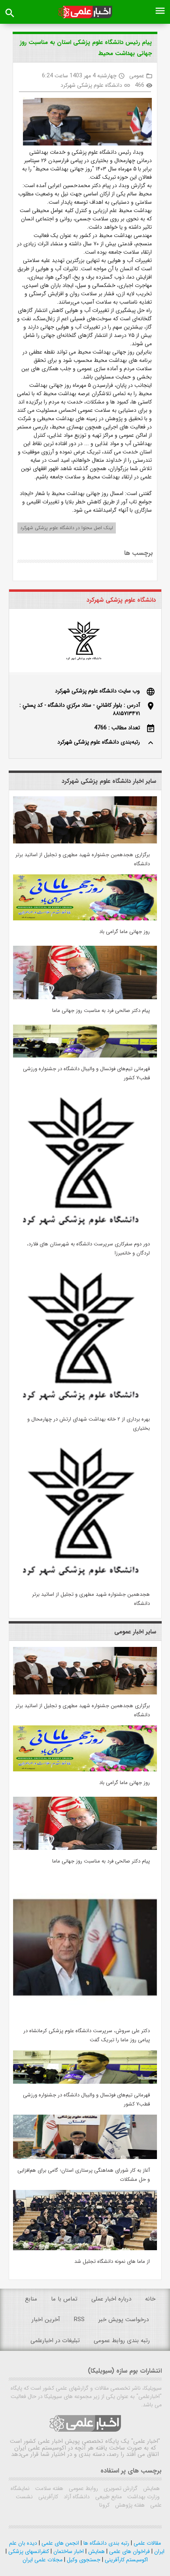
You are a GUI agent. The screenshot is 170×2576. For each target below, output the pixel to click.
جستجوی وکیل (83, 2560)
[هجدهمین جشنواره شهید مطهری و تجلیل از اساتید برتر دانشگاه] (85, 1582)
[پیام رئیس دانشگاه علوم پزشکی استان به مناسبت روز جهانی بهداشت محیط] (84, 123)
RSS (79, 2320)
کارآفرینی (47, 2497)
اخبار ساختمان (68, 2551)
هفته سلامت (48, 2488)
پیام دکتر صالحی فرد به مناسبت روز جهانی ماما (101, 1011)
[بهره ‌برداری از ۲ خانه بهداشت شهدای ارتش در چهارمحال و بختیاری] (85, 1406)
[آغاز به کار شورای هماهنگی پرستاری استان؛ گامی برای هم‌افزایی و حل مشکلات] (85, 2157)
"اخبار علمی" (146, 2441)
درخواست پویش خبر (124, 2320)
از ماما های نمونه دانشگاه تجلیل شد (112, 2261)
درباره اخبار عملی (111, 2299)
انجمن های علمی (59, 2543)
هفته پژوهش (129, 2505)
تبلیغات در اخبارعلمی (55, 2341)
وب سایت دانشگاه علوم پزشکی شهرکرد (97, 691)
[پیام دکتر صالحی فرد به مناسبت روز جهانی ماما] (85, 998)
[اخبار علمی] (85, 12)
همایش (151, 2488)
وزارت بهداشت (143, 2497)
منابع (31, 2299)
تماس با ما (64, 2299)
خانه (150, 2299)
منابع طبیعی (108, 2497)
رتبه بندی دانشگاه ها (106, 2543)
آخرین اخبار (46, 2320)
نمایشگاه (20, 2488)
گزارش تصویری (120, 2488)
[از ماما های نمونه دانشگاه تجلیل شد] (85, 2249)
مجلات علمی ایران (42, 2560)
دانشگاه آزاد (76, 2497)
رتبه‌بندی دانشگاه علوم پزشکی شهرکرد (99, 742)
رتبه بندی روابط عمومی (122, 2341)
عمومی (137, 76)
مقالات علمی (146, 2543)
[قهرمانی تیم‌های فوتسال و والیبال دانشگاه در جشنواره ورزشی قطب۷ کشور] (85, 1056)
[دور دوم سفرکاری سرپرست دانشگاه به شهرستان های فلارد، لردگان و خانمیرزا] (85, 1231)
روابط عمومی (83, 2488)
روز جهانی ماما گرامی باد (125, 932)
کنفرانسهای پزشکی (28, 2551)
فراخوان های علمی (129, 2551)
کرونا (104, 2505)
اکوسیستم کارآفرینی (126, 2560)
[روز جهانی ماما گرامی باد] (85, 919)
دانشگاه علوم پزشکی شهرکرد (91, 85)
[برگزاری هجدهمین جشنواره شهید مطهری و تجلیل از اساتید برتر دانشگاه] (85, 842)
